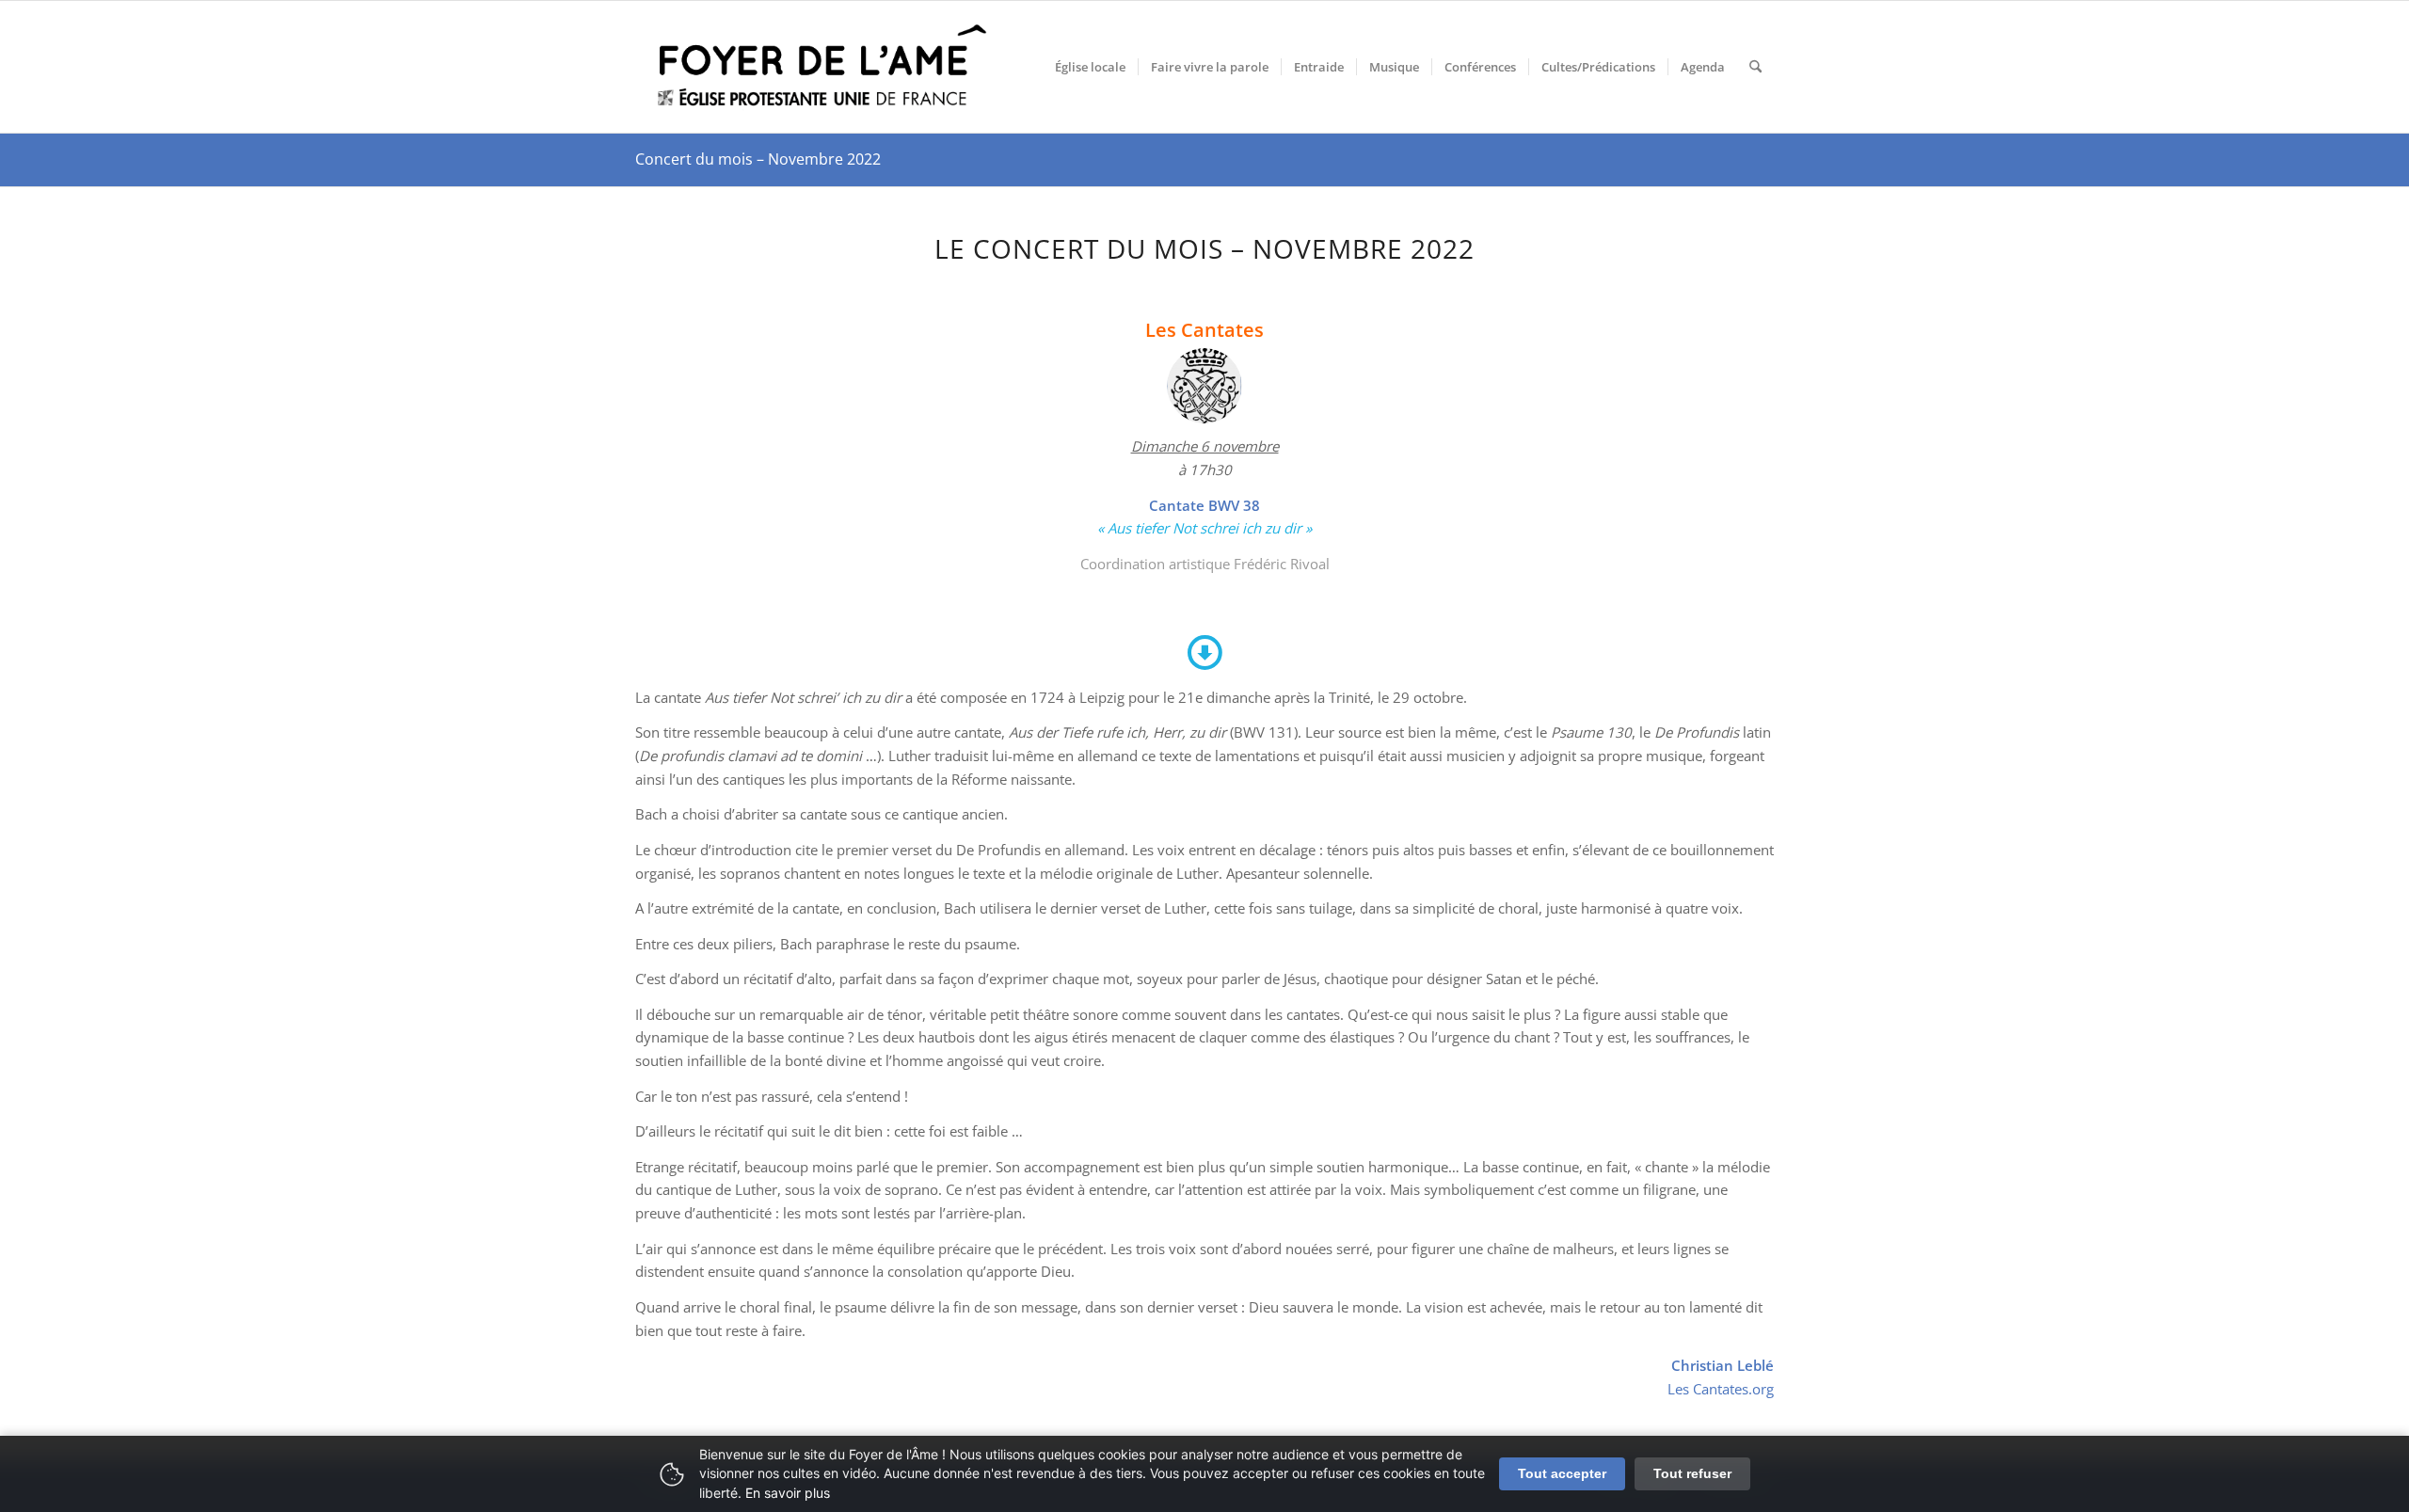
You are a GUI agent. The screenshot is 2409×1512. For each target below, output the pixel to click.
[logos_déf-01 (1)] (823, 67)
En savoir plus (788, 1493)
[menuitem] (1090, 67)
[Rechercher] (1755, 67)
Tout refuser (1692, 1473)
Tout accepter (1562, 1473)
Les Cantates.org (1721, 1389)
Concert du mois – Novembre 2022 (758, 159)
